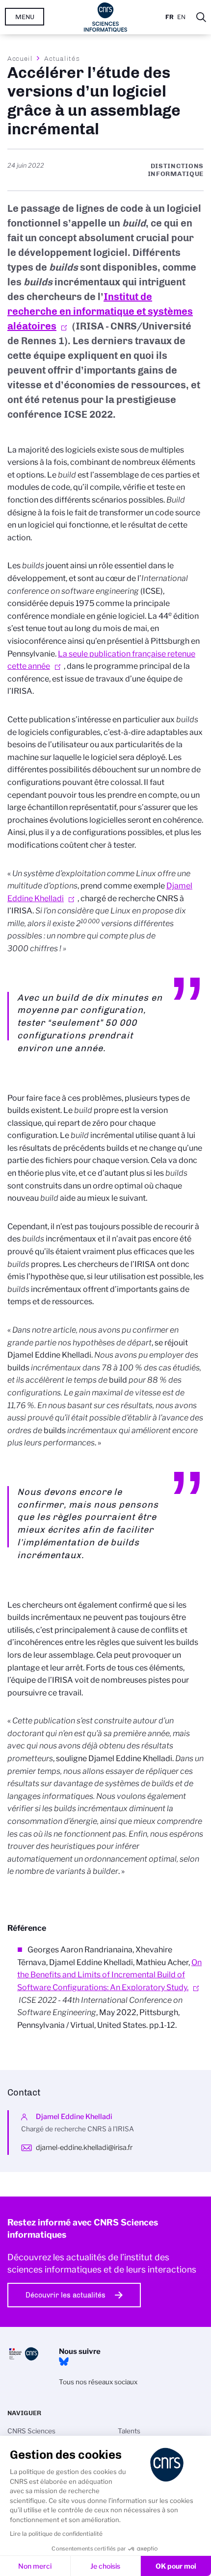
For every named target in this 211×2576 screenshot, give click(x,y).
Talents (129, 2431)
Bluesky (64, 2362)
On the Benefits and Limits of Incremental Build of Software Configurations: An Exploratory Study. (109, 1975)
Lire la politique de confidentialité (56, 2534)
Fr (170, 17)
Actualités (62, 58)
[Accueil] (106, 17)
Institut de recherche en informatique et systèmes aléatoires (100, 311)
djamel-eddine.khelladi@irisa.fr (84, 2147)
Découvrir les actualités (66, 2295)
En (181, 17)
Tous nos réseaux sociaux (98, 2382)
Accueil (20, 58)
